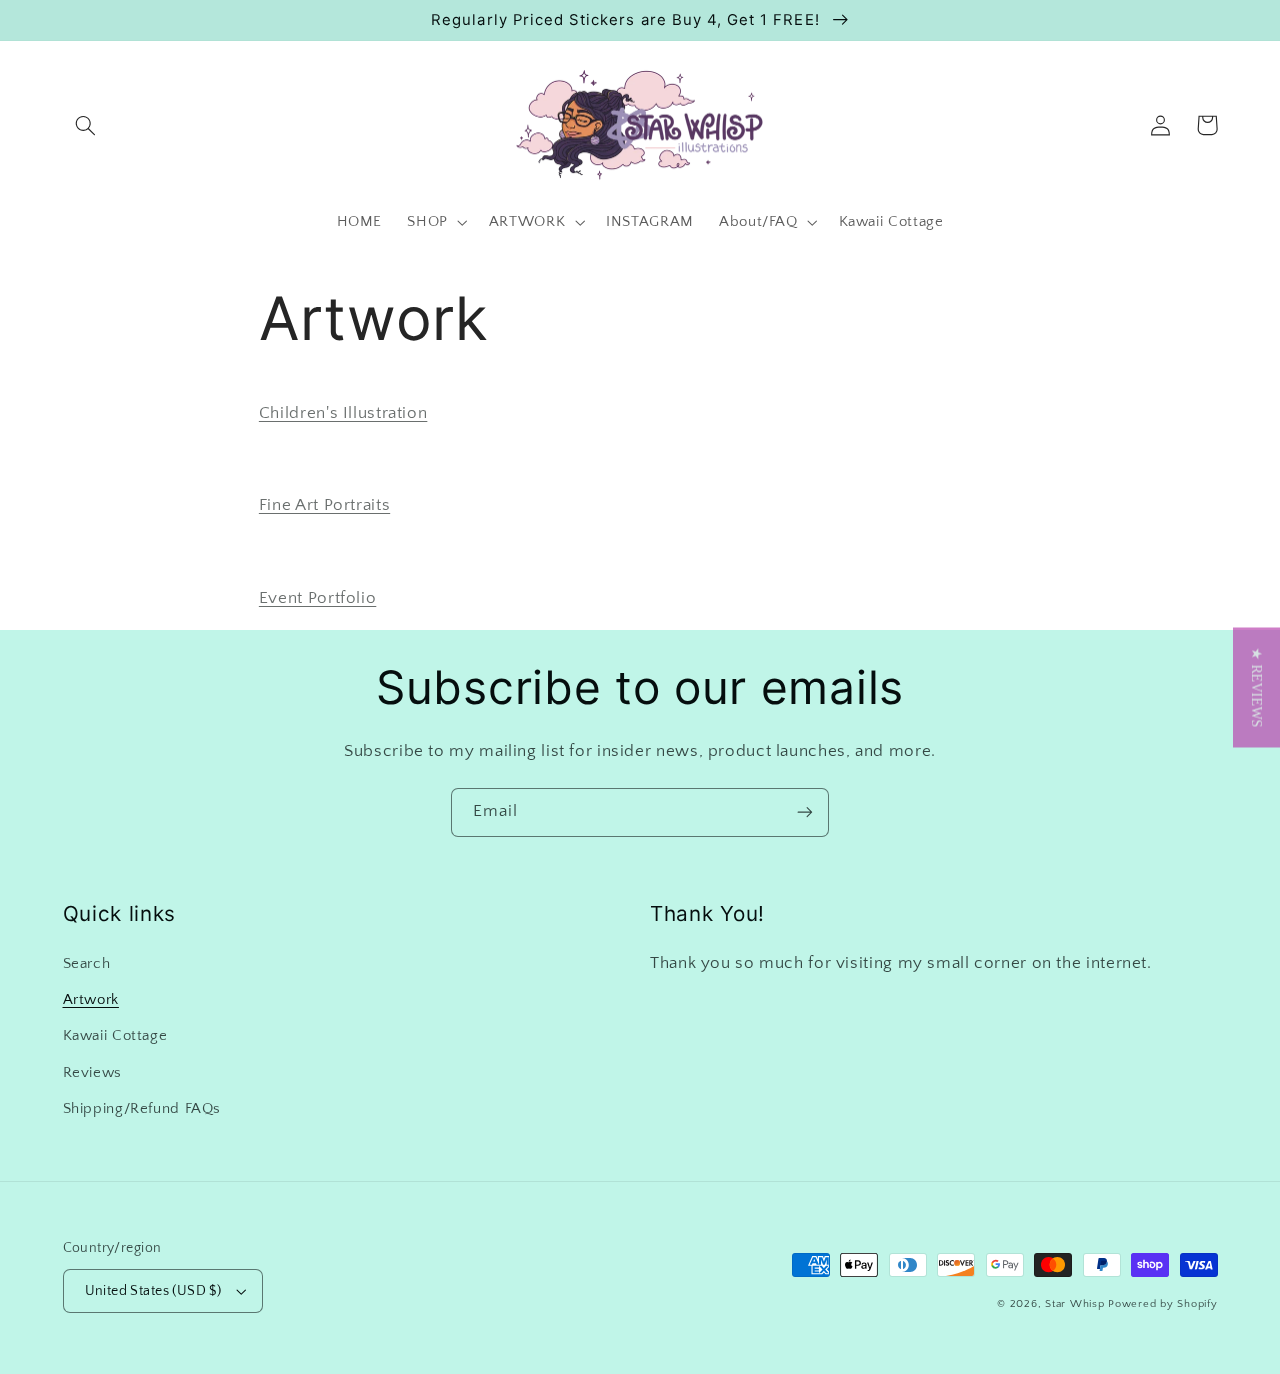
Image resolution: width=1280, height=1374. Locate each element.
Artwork (91, 1000)
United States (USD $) (153, 1291)
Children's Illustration (343, 413)
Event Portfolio (317, 598)
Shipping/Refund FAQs (142, 1109)
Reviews (92, 1073)
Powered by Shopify (1162, 1304)
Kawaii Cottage (115, 1036)
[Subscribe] (805, 812)
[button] (86, 125)
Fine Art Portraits (324, 505)
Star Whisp (1074, 1304)
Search (87, 964)
